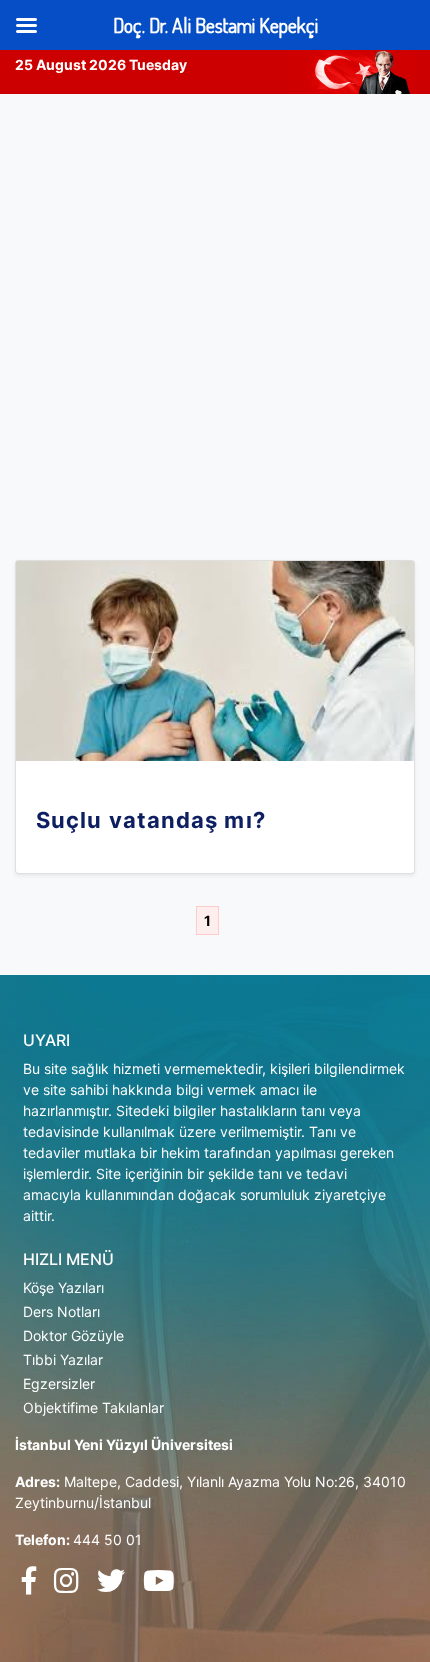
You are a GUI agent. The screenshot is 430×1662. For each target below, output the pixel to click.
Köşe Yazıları (63, 1287)
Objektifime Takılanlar (93, 1407)
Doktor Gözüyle (73, 1335)
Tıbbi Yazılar (63, 1359)
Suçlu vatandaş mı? (151, 820)
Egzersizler (59, 1383)
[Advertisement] (215, 319)
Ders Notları (61, 1311)
